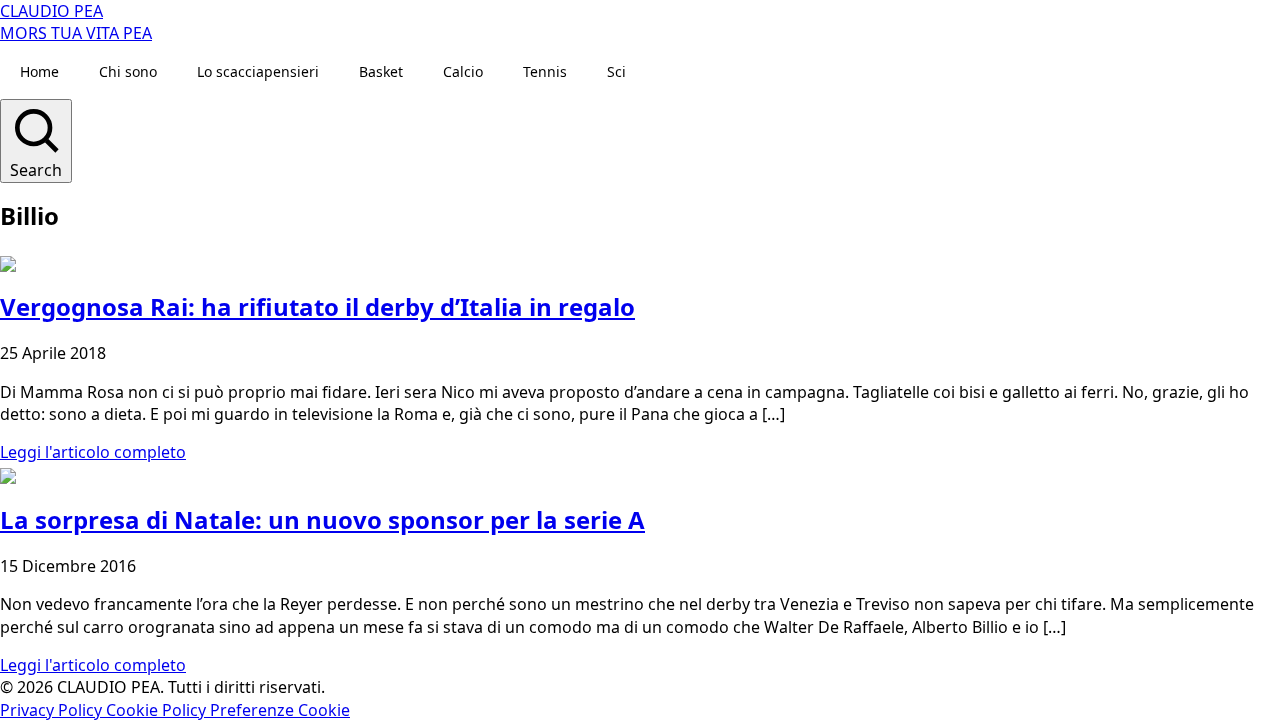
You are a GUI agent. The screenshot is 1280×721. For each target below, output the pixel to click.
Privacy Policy (53, 710)
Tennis (545, 71)
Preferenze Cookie (280, 710)
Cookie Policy (158, 710)
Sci (616, 71)
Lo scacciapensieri (258, 71)
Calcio (463, 71)
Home (39, 71)
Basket (381, 71)
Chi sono (128, 71)
